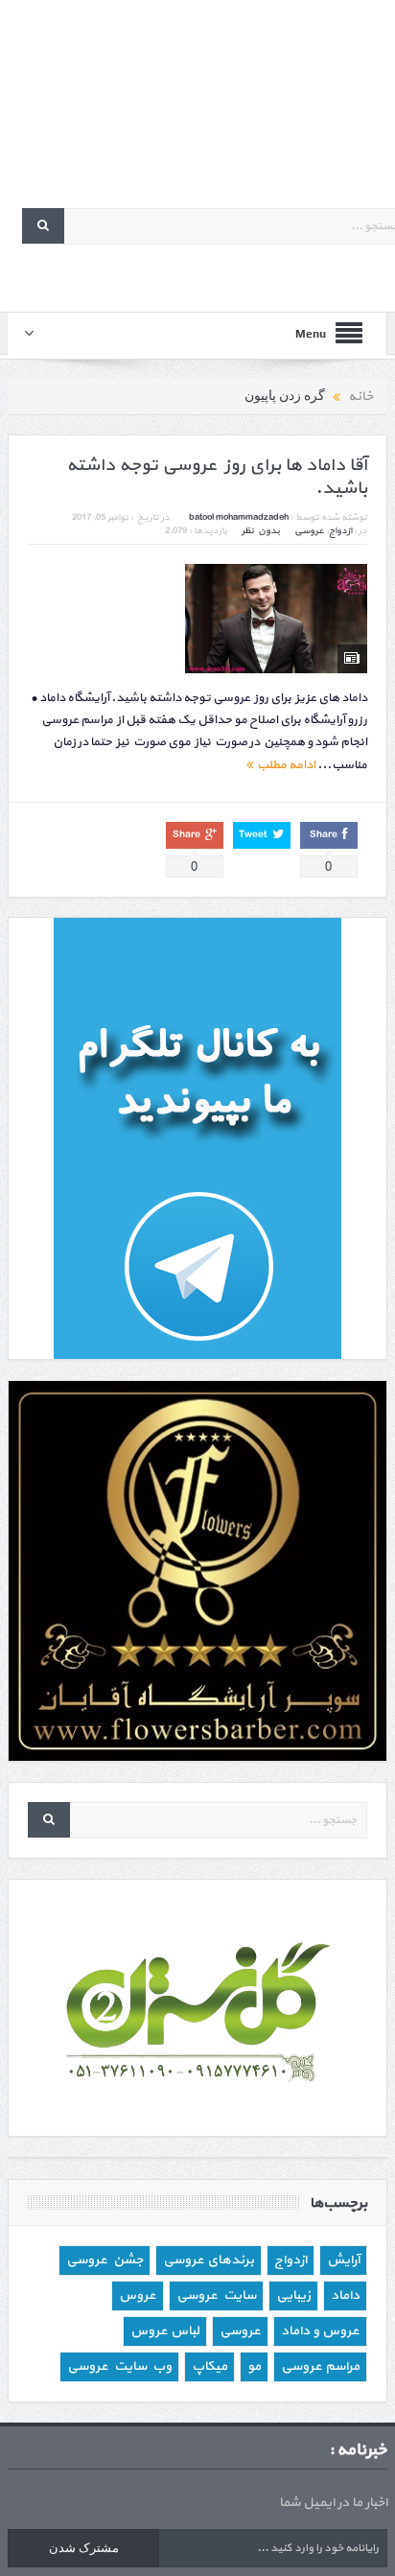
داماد (345, 2295)
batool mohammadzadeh (239, 517)
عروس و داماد (320, 2331)
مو (254, 2366)
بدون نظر (261, 531)
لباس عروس (165, 2331)
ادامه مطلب (284, 765)
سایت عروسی (216, 2295)
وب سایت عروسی (119, 2366)
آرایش (343, 2260)
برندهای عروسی (209, 2260)
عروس (138, 2295)
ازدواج (340, 531)
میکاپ (209, 2366)
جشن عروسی (105, 2260)
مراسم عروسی (320, 2366)
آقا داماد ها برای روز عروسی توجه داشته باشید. (217, 478)
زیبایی (293, 2295)
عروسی (309, 531)
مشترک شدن (84, 2548)
